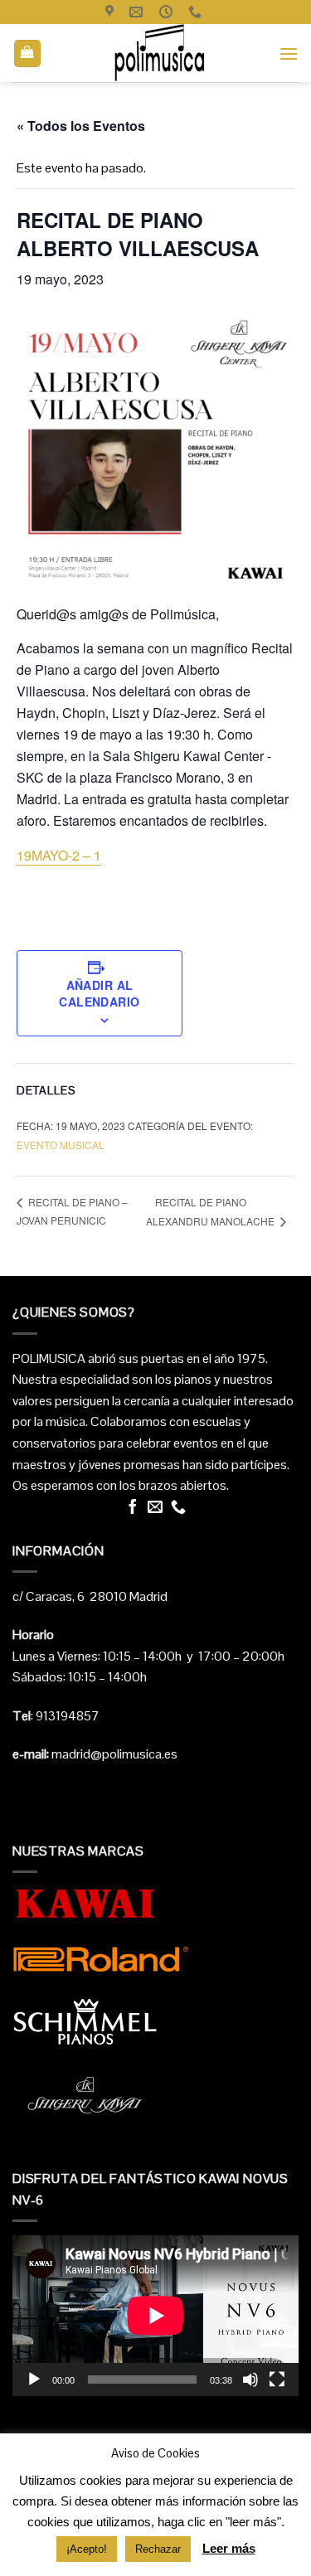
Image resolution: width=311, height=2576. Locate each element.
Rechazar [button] (158, 2549)
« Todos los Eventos (81, 126)
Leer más (229, 2548)
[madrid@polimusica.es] (138, 12)
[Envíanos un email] (155, 1508)
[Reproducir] (34, 2380)
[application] (155, 2316)
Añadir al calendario (99, 993)
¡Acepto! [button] (87, 2549)
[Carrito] (28, 53)
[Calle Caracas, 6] (112, 12)
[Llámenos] (178, 1508)
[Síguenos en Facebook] (133, 1508)
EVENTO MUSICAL (61, 1145)
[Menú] (289, 53)
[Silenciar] (250, 2380)
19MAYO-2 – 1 (59, 855)
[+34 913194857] (197, 12)
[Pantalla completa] (277, 2380)
